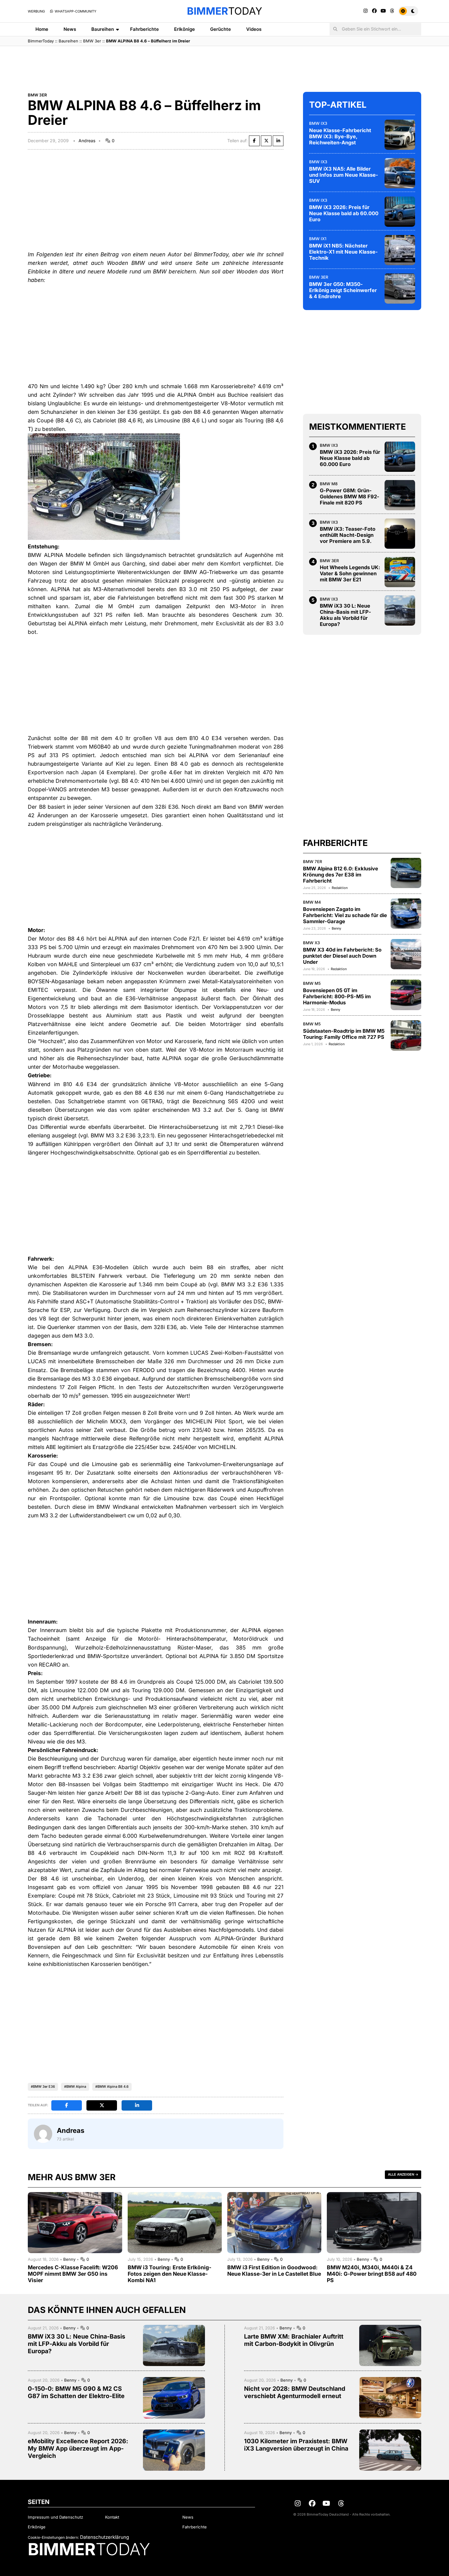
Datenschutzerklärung (104, 2537)
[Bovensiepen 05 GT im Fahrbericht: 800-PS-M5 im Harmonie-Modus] (406, 995)
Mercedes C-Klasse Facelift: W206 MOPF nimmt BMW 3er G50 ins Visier (73, 2274)
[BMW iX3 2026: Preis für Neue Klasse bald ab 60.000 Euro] (400, 211)
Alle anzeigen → (403, 2174)
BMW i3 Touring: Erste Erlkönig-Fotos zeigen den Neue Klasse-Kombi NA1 (170, 2274)
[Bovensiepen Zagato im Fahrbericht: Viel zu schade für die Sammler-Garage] (406, 913)
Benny (336, 928)
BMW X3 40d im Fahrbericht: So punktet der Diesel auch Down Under (342, 956)
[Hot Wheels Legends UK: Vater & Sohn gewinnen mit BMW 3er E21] (400, 572)
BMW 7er (313, 861)
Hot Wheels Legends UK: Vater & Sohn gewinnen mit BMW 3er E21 (350, 573)
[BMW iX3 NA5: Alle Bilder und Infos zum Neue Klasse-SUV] (400, 173)
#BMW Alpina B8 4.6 (112, 2086)
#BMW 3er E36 (43, 2086)
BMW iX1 (318, 238)
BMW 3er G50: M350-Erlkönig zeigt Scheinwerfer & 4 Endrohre (343, 290)
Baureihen (103, 29)
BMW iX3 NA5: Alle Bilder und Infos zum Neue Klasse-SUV (344, 175)
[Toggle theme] (408, 11)
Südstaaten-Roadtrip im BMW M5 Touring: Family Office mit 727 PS (344, 1034)
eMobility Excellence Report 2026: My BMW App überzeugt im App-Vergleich (78, 2448)
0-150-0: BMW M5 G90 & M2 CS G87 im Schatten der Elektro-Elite (76, 2392)
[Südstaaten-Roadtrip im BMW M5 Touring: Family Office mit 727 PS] (406, 1035)
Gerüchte (221, 29)
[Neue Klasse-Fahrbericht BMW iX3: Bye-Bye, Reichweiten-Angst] (400, 135)
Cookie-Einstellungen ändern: (53, 2537)
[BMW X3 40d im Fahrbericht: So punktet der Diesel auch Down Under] (406, 954)
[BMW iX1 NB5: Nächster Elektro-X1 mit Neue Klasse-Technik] (400, 250)
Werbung (36, 11)
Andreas (87, 141)
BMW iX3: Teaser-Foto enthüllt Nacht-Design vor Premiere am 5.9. (348, 535)
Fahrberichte (144, 29)
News (70, 29)
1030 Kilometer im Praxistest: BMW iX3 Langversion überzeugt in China (296, 2445)
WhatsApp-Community (75, 11)
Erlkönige (184, 29)
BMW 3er (92, 41)
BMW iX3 (318, 123)
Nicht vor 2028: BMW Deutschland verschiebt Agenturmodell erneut (295, 2392)
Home (42, 29)
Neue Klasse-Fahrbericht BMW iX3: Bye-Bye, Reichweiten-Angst (340, 136)
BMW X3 (311, 942)
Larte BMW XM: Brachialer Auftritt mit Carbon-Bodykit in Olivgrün (294, 2340)
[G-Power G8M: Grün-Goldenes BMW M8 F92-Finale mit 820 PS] (400, 495)
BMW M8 (329, 483)
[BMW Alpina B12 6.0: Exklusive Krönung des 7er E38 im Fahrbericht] (406, 873)
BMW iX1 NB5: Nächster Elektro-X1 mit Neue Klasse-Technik (343, 251)
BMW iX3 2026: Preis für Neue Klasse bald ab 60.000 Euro (344, 213)
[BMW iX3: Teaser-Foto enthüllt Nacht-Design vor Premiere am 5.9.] (400, 533)
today (224, 11)
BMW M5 (312, 983)
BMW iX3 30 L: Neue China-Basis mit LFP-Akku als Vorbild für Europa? (345, 615)
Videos (254, 29)
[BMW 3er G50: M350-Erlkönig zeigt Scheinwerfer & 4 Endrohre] (400, 288)
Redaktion (340, 887)
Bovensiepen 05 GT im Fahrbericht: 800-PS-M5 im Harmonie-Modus (337, 996)
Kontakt (112, 2517)
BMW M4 (312, 902)
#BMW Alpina (75, 2086)
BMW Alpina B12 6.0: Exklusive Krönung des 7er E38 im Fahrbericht (341, 874)
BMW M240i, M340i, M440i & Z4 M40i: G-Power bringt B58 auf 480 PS (372, 2274)
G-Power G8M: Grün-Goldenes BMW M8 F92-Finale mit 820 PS (350, 497)
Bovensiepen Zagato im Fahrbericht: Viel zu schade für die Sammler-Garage (345, 915)
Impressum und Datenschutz (55, 2517)
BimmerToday (41, 41)
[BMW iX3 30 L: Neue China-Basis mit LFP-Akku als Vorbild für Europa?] (400, 610)
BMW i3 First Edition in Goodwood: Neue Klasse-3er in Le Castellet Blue (274, 2271)
